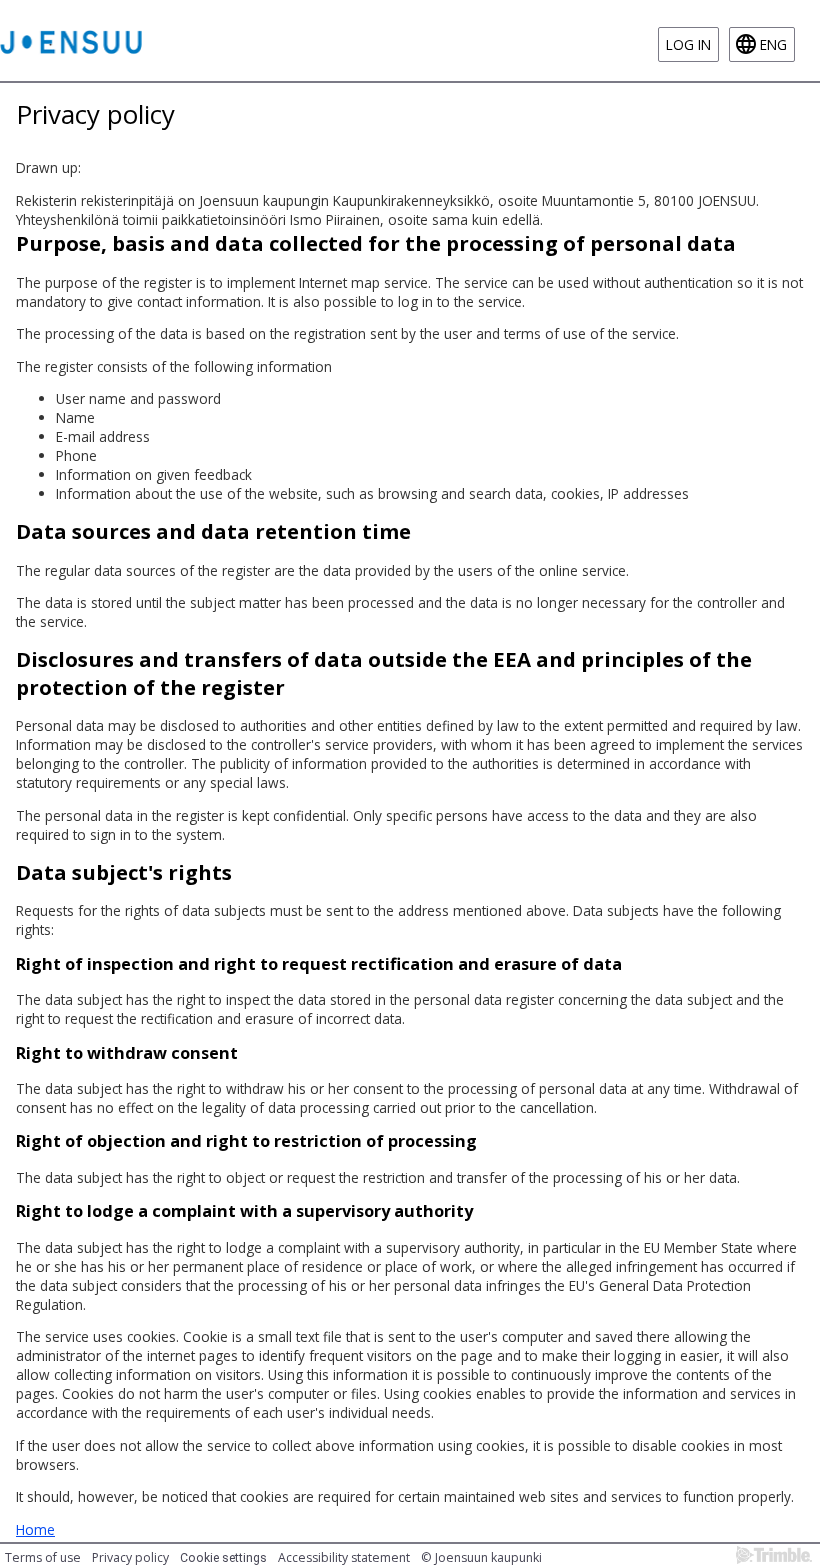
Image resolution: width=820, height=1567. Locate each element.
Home (35, 1529)
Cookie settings (223, 1558)
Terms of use (43, 1557)
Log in (688, 44)
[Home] (71, 40)
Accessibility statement (344, 1557)
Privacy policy (130, 1557)
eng (773, 44)
